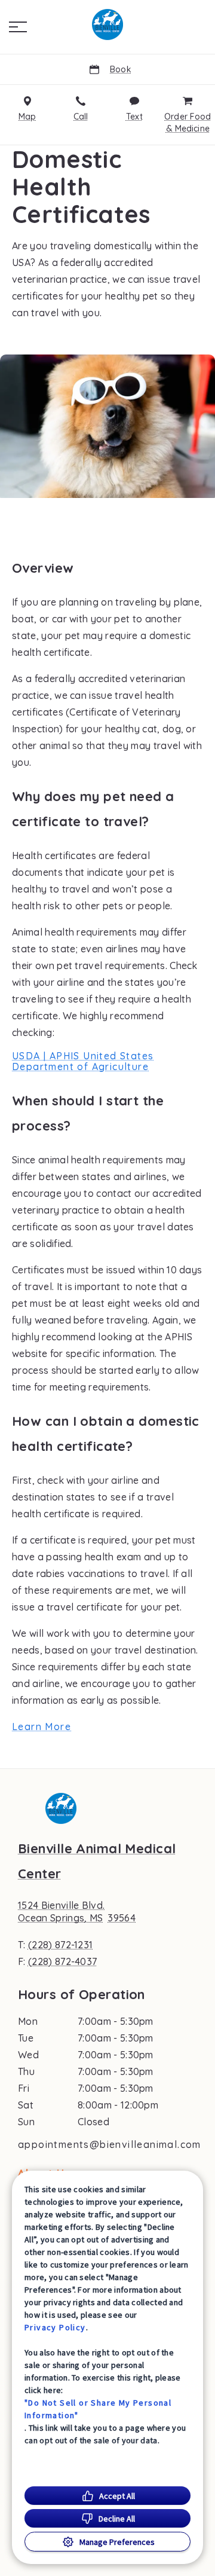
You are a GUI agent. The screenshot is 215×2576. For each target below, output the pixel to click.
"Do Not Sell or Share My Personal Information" (98, 2409)
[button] (18, 27)
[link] (107, 25)
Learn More (42, 1726)
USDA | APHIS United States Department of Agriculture (83, 1061)
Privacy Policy (55, 2327)
